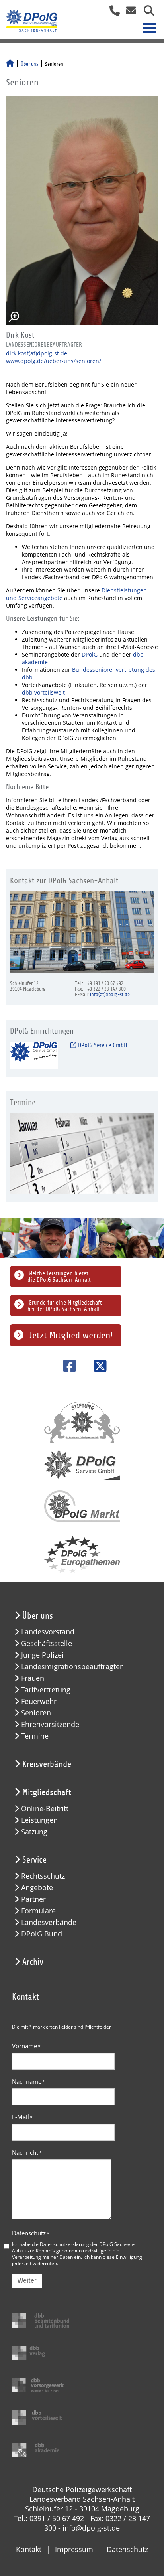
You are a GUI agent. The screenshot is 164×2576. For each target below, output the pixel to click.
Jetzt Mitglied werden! (70, 1335)
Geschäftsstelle (47, 1643)
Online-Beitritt (45, 1809)
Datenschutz (31, 2233)
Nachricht (27, 2152)
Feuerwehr (39, 1701)
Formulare (38, 1911)
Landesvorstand (48, 1632)
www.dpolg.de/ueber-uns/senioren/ (54, 361)
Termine (35, 1736)
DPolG (90, 654)
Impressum (74, 2549)
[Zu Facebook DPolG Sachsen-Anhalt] (67, 1366)
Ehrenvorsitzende (50, 1724)
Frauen (33, 1678)
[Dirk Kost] (82, 210)
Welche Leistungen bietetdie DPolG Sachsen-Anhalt (59, 1277)
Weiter (27, 2281)
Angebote (37, 1888)
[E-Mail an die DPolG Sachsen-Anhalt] (129, 13)
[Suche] (146, 13)
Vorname (26, 2046)
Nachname (28, 2081)
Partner (33, 1899)
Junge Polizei (42, 1655)
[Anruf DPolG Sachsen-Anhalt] (112, 13)
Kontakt (29, 2549)
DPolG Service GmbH (102, 1045)
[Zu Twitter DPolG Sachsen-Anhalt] (97, 1366)
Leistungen (39, 1820)
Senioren (36, 1713)
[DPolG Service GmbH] (34, 1055)
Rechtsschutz (43, 1876)
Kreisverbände (47, 1764)
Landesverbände (49, 1922)
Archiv (33, 1962)
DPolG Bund (42, 1934)
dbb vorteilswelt (43, 692)
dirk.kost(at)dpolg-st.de (37, 353)
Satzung (34, 1832)
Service (34, 1860)
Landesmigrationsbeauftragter (72, 1667)
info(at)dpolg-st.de (110, 995)
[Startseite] (10, 64)
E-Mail (22, 2117)
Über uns (29, 64)
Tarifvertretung (46, 1690)
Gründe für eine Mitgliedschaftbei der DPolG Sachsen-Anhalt (65, 1306)
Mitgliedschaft (47, 1792)
